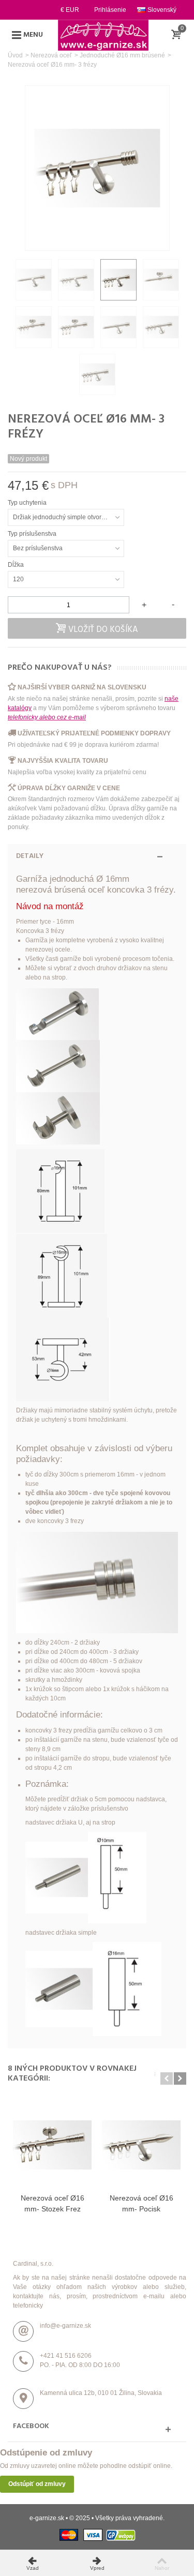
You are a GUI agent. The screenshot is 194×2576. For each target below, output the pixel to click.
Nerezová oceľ (51, 55)
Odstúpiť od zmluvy (37, 2484)
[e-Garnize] (103, 35)
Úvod (15, 55)
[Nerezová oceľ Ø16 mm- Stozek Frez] (52, 2145)
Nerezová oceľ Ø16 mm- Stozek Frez (53, 2203)
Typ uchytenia (28, 503)
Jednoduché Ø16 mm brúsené (122, 55)
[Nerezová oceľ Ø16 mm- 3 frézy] (34, 280)
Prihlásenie (110, 10)
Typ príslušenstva (33, 534)
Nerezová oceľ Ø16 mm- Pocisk (141, 2203)
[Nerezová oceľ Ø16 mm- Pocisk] (141, 2145)
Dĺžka (17, 565)
